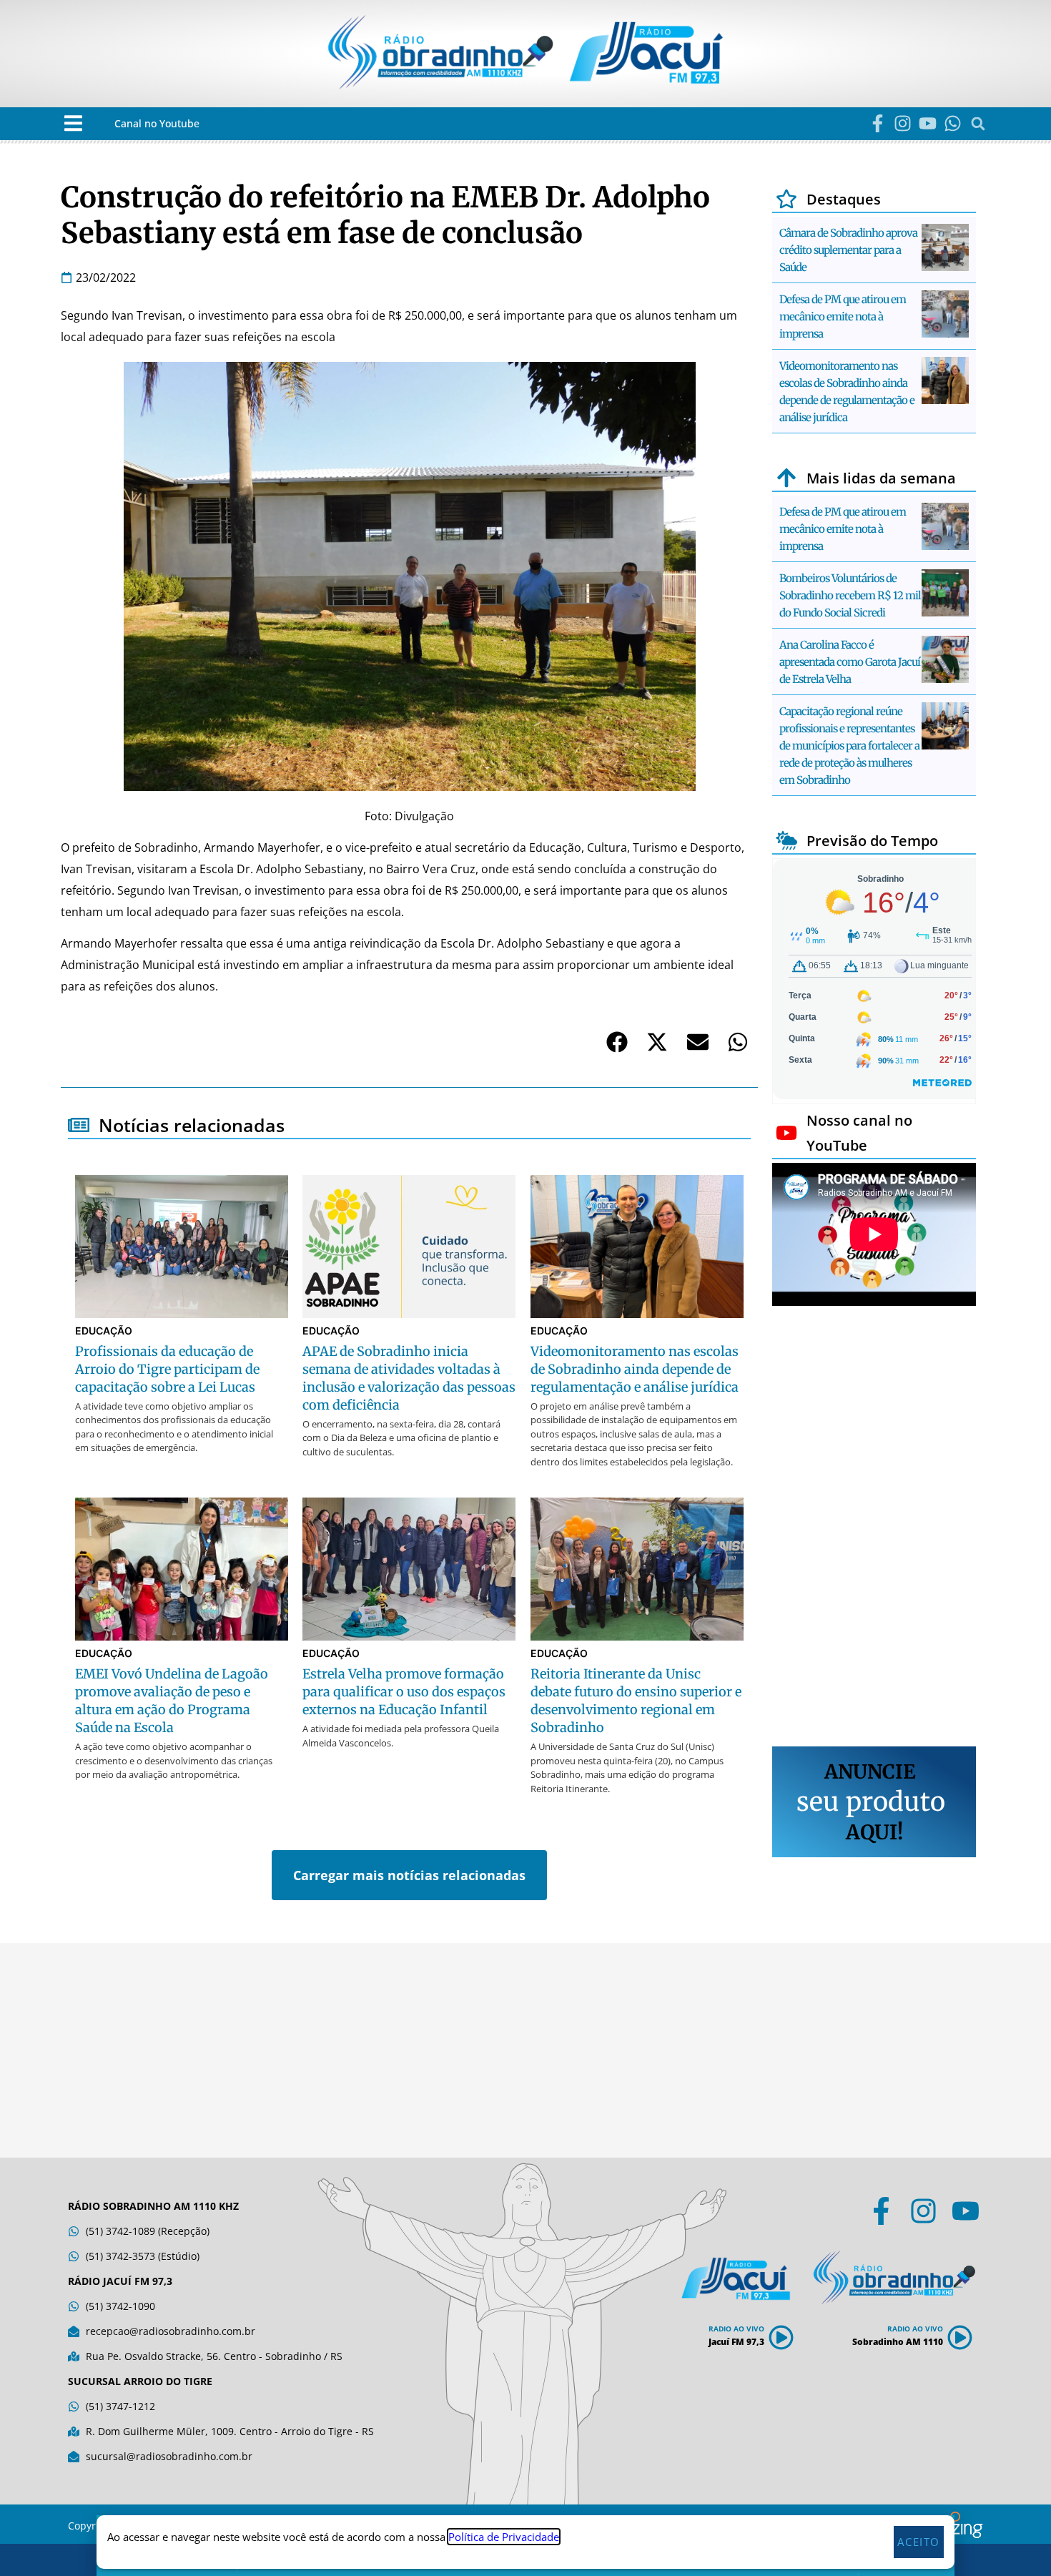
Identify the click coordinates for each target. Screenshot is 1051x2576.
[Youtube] (928, 123)
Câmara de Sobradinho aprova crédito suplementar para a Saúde (848, 250)
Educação (104, 1331)
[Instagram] (903, 123)
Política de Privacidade (504, 2537)
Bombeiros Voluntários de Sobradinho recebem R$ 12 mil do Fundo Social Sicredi (850, 595)
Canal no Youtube (157, 123)
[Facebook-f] (878, 123)
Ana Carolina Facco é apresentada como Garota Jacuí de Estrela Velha (850, 662)
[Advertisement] (874, 1528)
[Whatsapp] (953, 123)
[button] (73, 123)
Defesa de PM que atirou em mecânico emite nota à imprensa (843, 316)
